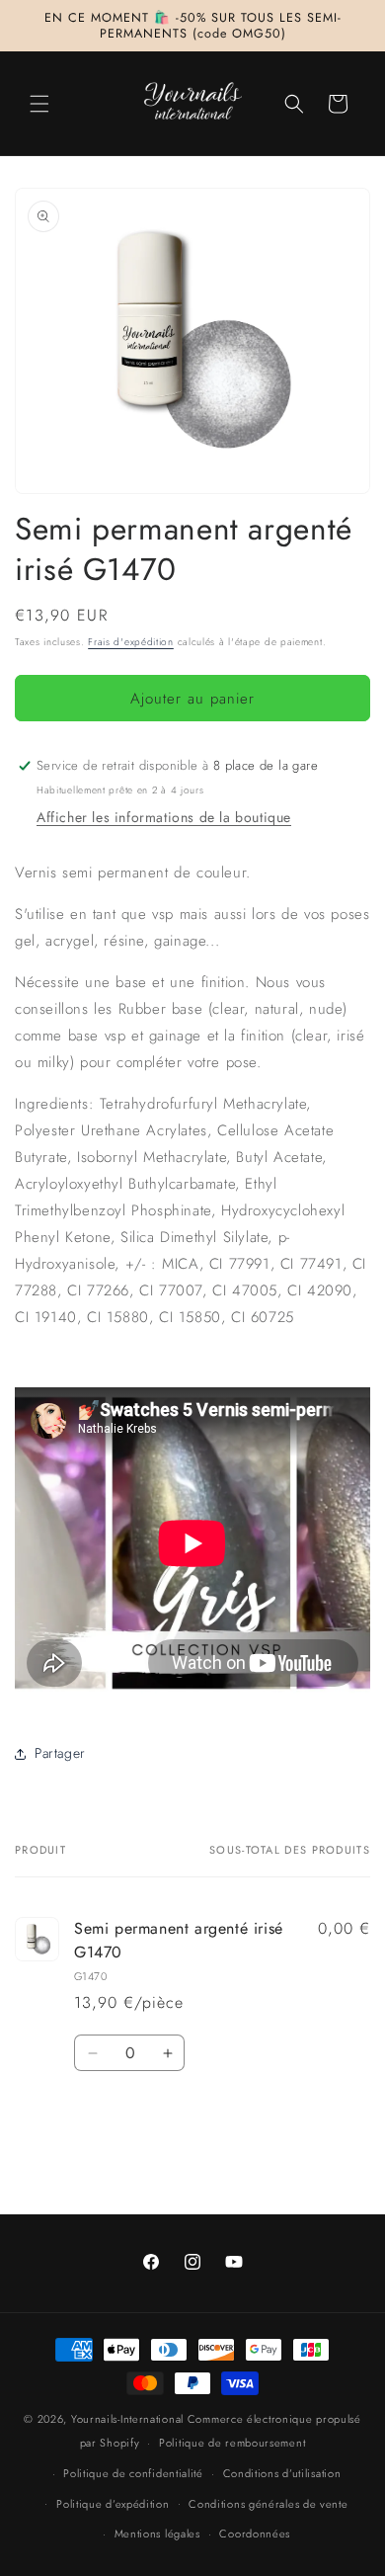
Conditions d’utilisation (282, 2473)
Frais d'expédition (131, 642)
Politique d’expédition (113, 2504)
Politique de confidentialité (133, 2473)
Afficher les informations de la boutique (164, 817)
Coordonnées (255, 2534)
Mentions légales (157, 2534)
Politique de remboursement (232, 2443)
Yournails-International (127, 2419)
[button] (39, 104)
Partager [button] (60, 1753)
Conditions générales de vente (268, 2504)
